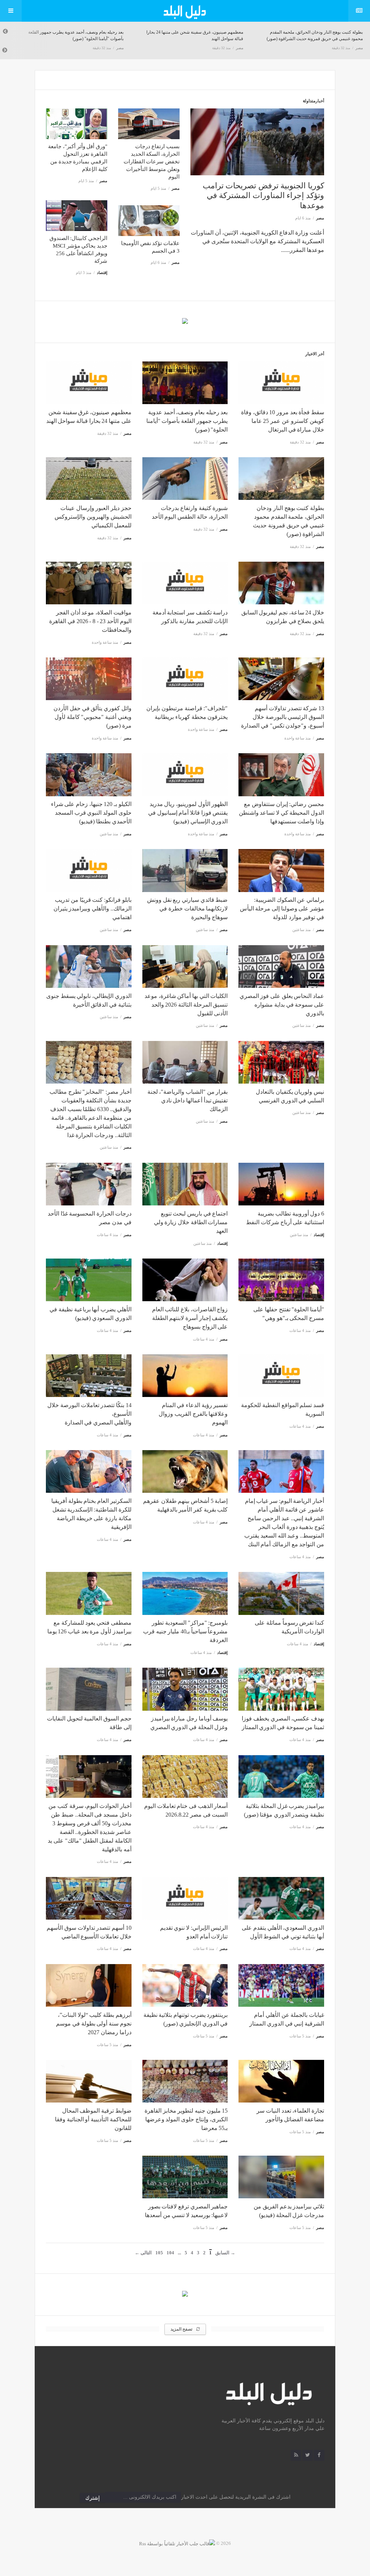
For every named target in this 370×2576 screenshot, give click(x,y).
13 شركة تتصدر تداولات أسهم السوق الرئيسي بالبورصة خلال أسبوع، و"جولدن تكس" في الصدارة (283, 717)
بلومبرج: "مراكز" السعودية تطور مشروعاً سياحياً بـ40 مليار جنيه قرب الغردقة (185, 1631)
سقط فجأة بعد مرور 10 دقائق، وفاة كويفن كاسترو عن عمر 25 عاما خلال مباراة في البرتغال (283, 421)
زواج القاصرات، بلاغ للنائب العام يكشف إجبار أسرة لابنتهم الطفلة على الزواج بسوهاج (190, 1318)
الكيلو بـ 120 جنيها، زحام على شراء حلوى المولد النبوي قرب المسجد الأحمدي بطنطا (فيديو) (91, 813)
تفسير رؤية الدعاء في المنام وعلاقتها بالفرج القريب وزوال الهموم (193, 1414)
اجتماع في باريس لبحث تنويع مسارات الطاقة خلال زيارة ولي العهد (191, 1222)
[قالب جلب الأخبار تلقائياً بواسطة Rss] (177, 2543)
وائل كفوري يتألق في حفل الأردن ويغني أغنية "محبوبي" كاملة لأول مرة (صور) (92, 717)
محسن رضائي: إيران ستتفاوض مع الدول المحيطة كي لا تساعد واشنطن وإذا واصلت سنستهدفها (281, 813)
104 (170, 2253)
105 (159, 2253)
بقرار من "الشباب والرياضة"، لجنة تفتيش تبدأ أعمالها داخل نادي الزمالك (188, 1100)
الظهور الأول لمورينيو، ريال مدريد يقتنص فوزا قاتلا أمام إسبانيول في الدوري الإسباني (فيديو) (188, 813)
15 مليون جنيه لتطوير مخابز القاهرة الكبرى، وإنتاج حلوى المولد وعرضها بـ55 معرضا (186, 2119)
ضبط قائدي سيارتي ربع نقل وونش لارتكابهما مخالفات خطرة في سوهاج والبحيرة (187, 908)
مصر (120, 48)
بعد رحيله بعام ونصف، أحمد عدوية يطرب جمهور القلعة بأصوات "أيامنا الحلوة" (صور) (187, 421)
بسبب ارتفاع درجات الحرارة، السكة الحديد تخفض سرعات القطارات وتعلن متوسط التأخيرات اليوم (152, 162)
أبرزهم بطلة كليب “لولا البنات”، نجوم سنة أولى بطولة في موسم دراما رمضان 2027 (94, 2024)
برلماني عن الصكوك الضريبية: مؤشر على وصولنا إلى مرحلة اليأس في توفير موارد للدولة (282, 908)
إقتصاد (102, 273)
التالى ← (143, 2253)
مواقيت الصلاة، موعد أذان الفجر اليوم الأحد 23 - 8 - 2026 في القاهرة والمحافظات (90, 621)
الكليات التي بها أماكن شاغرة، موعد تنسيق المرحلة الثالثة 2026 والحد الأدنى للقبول (186, 1005)
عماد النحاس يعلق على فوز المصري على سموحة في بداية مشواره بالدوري (282, 1005)
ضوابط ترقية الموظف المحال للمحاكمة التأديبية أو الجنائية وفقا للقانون (93, 2119)
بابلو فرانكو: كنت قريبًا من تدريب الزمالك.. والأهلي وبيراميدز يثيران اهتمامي (92, 908)
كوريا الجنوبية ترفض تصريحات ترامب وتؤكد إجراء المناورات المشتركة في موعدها (263, 196)
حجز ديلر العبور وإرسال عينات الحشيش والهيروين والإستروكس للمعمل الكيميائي (93, 517)
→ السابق (225, 2253)
